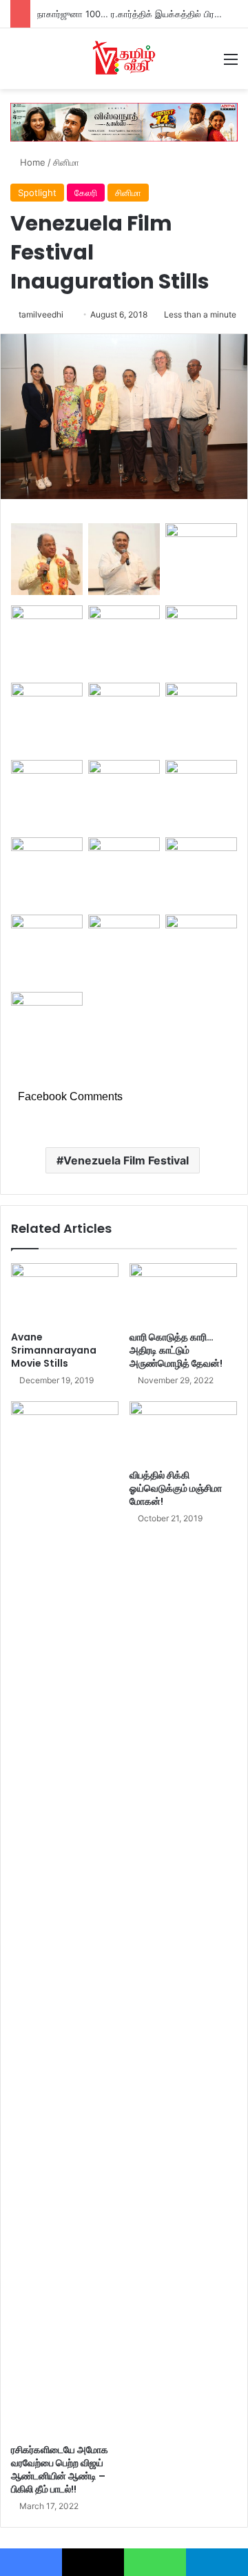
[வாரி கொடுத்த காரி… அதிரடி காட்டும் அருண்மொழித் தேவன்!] (183, 1294)
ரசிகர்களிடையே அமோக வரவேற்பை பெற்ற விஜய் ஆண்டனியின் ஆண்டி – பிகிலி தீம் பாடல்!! (60, 2469)
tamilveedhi (41, 314)
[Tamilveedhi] (124, 59)
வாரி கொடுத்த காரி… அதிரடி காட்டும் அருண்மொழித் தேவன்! (176, 1350)
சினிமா (66, 162)
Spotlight (37, 193)
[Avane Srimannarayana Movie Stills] (65, 1294)
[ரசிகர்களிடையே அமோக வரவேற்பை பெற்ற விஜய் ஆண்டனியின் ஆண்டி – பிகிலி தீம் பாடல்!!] (65, 1919)
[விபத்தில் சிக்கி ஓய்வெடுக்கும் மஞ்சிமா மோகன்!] (183, 1432)
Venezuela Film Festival (126, 1160)
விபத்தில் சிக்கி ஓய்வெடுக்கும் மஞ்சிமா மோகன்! (176, 1488)
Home (31, 162)
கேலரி (86, 193)
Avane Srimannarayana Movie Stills (54, 1350)
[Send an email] (69, 314)
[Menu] (231, 64)
